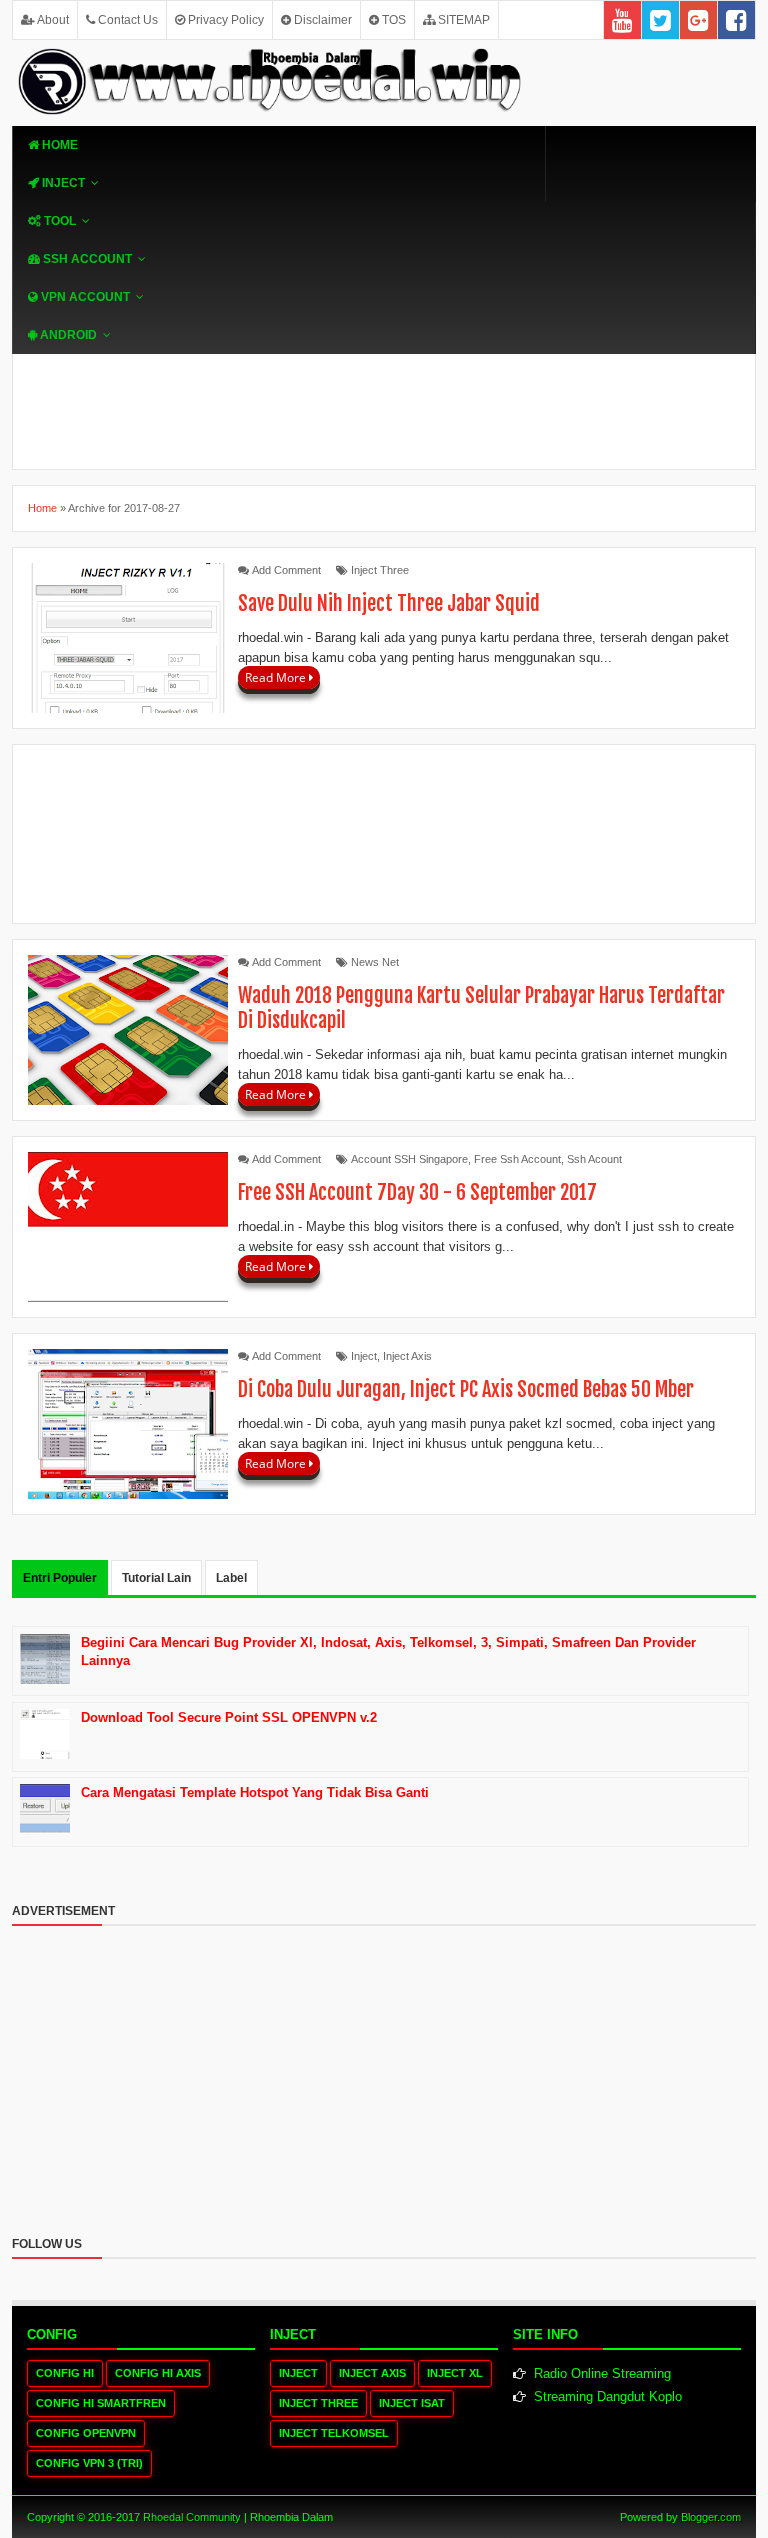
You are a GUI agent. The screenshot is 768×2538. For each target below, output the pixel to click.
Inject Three (380, 570)
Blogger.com (711, 2517)
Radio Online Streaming (602, 2373)
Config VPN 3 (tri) (89, 2463)
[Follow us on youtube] (622, 20)
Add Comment (286, 570)
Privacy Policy (224, 20)
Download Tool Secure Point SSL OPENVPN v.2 (229, 1717)
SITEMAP (462, 20)
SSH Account (86, 259)
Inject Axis (407, 1356)
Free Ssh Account (517, 1159)
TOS (392, 20)
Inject (62, 183)
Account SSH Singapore (409, 1159)
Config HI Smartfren (101, 2403)
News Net (375, 962)
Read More (277, 677)
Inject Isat (412, 2403)
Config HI (65, 2373)
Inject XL (455, 2373)
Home (58, 145)
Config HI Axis (158, 2373)
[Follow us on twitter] (660, 20)
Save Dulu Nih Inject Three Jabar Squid (389, 603)
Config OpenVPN (86, 2433)
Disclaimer (321, 20)
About (52, 20)
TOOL (58, 221)
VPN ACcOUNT (84, 297)
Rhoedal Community (192, 2517)
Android (67, 335)
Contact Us (126, 20)
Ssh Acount (594, 1159)
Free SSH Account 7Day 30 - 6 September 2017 (417, 1192)
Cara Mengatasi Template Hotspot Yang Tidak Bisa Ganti (255, 1792)
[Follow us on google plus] (698, 20)
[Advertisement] (384, 834)
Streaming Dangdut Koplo (608, 2396)
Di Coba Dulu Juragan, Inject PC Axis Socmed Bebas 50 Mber (466, 1389)
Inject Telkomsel (334, 2433)
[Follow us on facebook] (736, 20)
